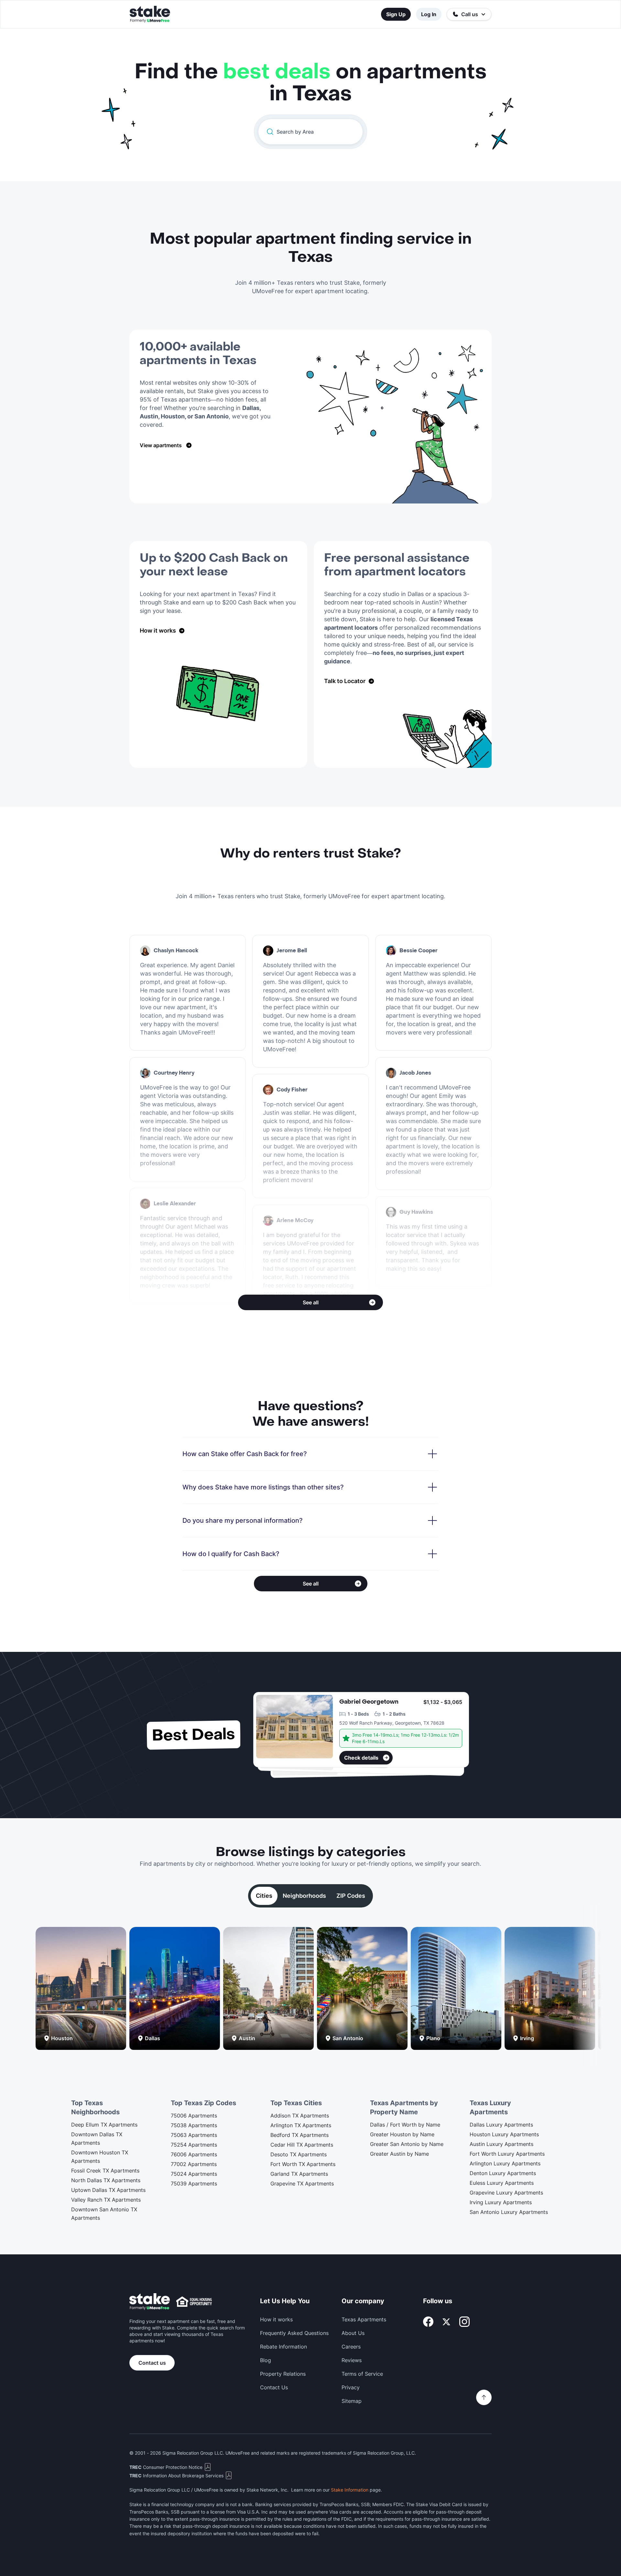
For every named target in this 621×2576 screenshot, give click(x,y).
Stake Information (350, 2490)
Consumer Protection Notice (166, 2467)
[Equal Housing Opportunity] (194, 2302)
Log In (429, 14)
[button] (469, 14)
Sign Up (396, 14)
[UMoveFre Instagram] (464, 2322)
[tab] (264, 1896)
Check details (361, 1758)
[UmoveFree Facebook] (428, 2322)
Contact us (152, 2363)
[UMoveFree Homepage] (150, 2302)
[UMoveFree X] (446, 2322)
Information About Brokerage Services (176, 2476)
